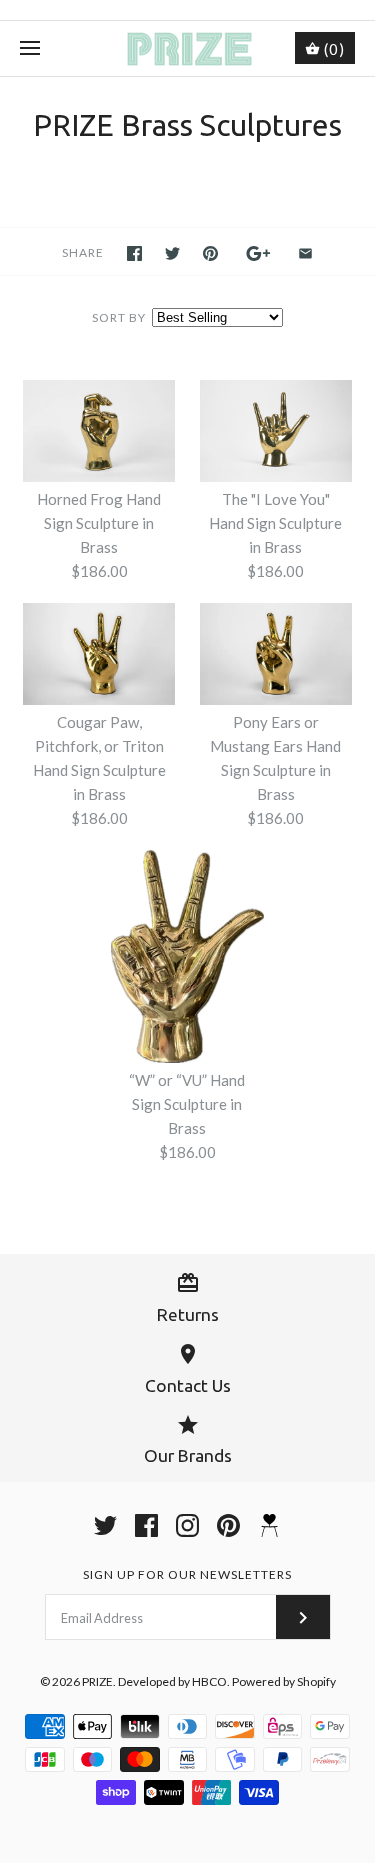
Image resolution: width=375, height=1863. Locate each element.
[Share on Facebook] (134, 253)
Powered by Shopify (284, 1681)
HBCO (209, 1681)
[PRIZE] (187, 48)
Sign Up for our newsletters (187, 1574)
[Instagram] (187, 1525)
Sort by (119, 317)
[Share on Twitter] (172, 253)
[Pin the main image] (210, 253)
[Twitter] (105, 1525)
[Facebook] (146, 1525)
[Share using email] (305, 253)
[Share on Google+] (258, 253)
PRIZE (97, 1681)
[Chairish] (269, 1525)
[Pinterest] (228, 1525)
